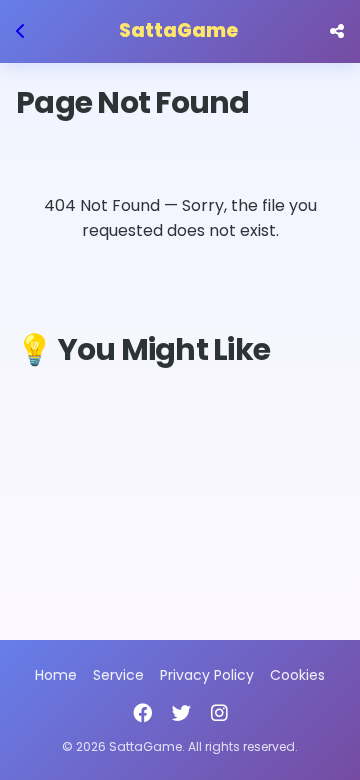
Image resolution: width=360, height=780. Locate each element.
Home (56, 675)
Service (118, 675)
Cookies (297, 675)
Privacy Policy (207, 675)
